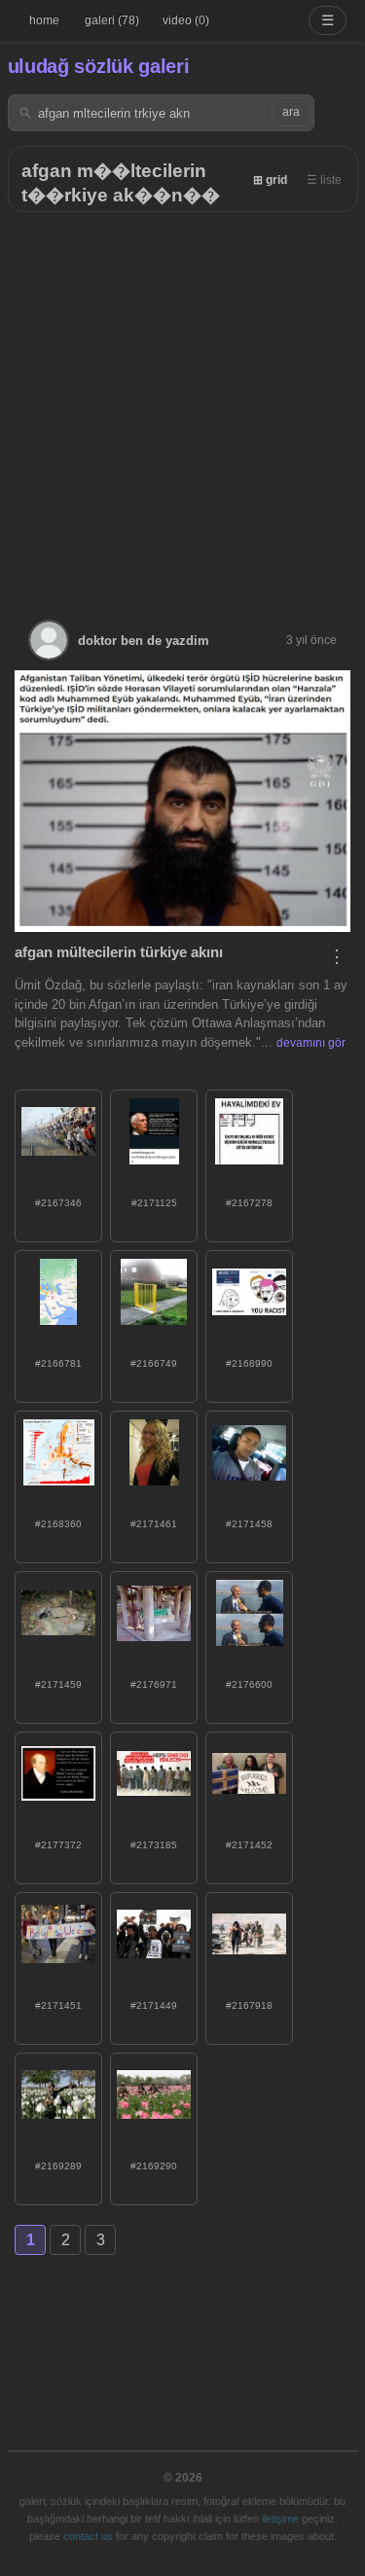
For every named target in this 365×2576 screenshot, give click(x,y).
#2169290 (154, 2166)
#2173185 (154, 1845)
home (44, 20)
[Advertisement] (182, 404)
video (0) (186, 20)
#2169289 (58, 2166)
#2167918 (249, 2005)
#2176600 (249, 1684)
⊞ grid (270, 180)
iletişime (280, 2519)
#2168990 (249, 1363)
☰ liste (324, 180)
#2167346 (58, 1203)
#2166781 (58, 1363)
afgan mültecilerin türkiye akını (119, 952)
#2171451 (58, 2005)
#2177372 (58, 1845)
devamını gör (311, 1043)
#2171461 (154, 1524)
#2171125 (154, 1203)
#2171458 (249, 1524)
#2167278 (249, 1203)
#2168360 (58, 1524)
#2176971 (154, 1684)
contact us (88, 2536)
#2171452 (249, 1845)
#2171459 (58, 1684)
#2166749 (154, 1363)
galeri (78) (112, 20)
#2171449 (154, 2005)
